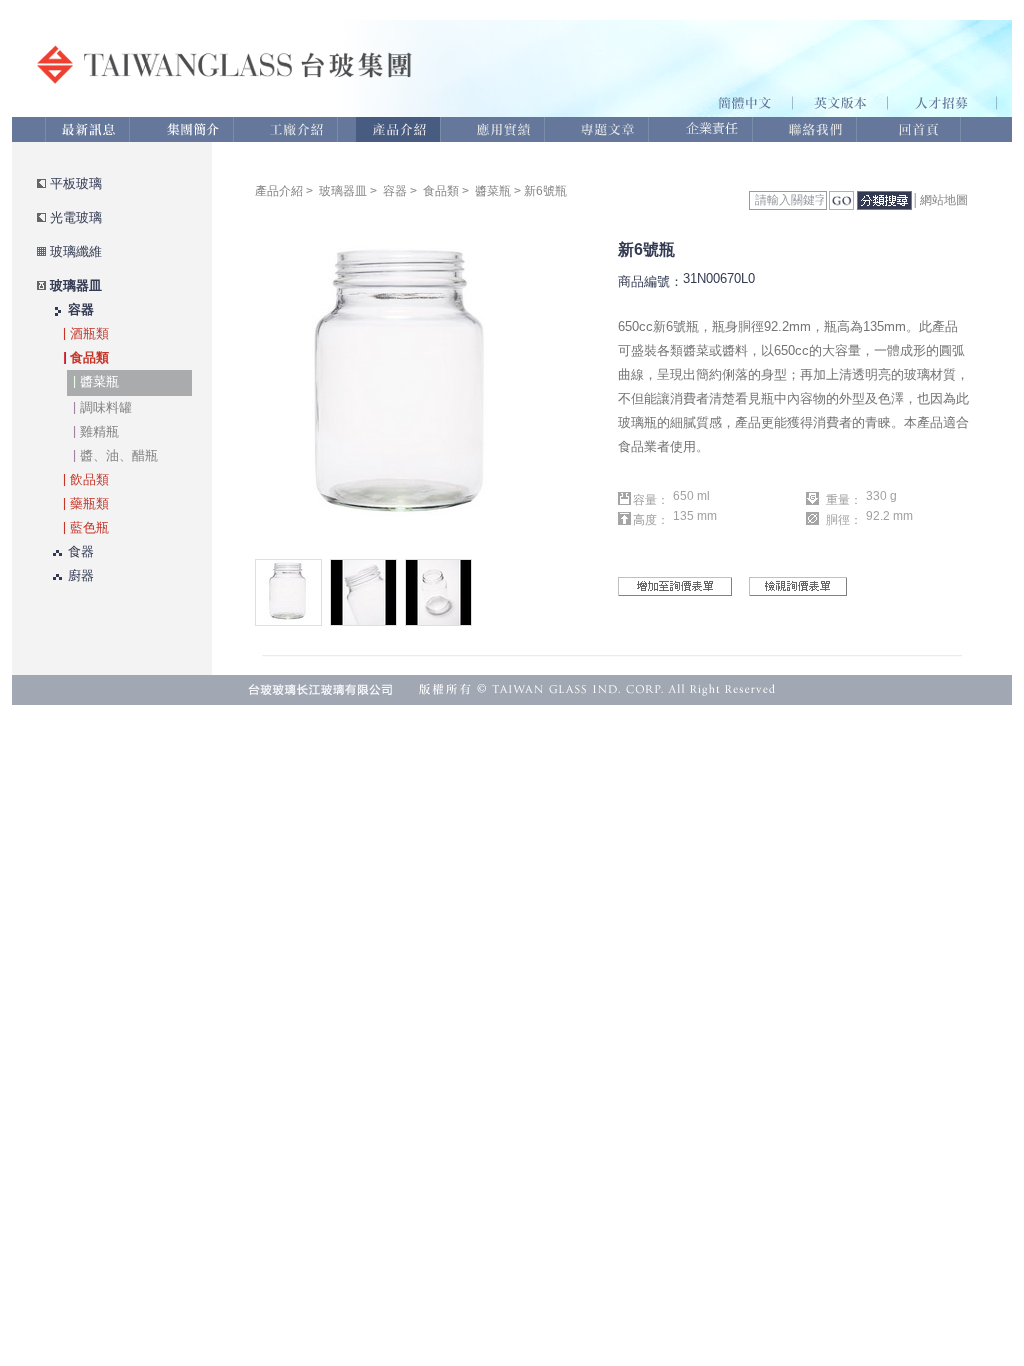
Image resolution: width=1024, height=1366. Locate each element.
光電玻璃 (76, 217)
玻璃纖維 (76, 251)
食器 (81, 551)
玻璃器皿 (76, 285)
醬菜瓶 (99, 381)
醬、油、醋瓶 (119, 455)
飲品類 (89, 479)
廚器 (81, 575)
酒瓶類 (89, 333)
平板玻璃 (76, 183)
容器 (81, 309)
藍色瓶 (89, 527)
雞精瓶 (99, 431)
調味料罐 (106, 407)
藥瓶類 (89, 503)
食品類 (89, 357)
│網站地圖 (940, 200)
